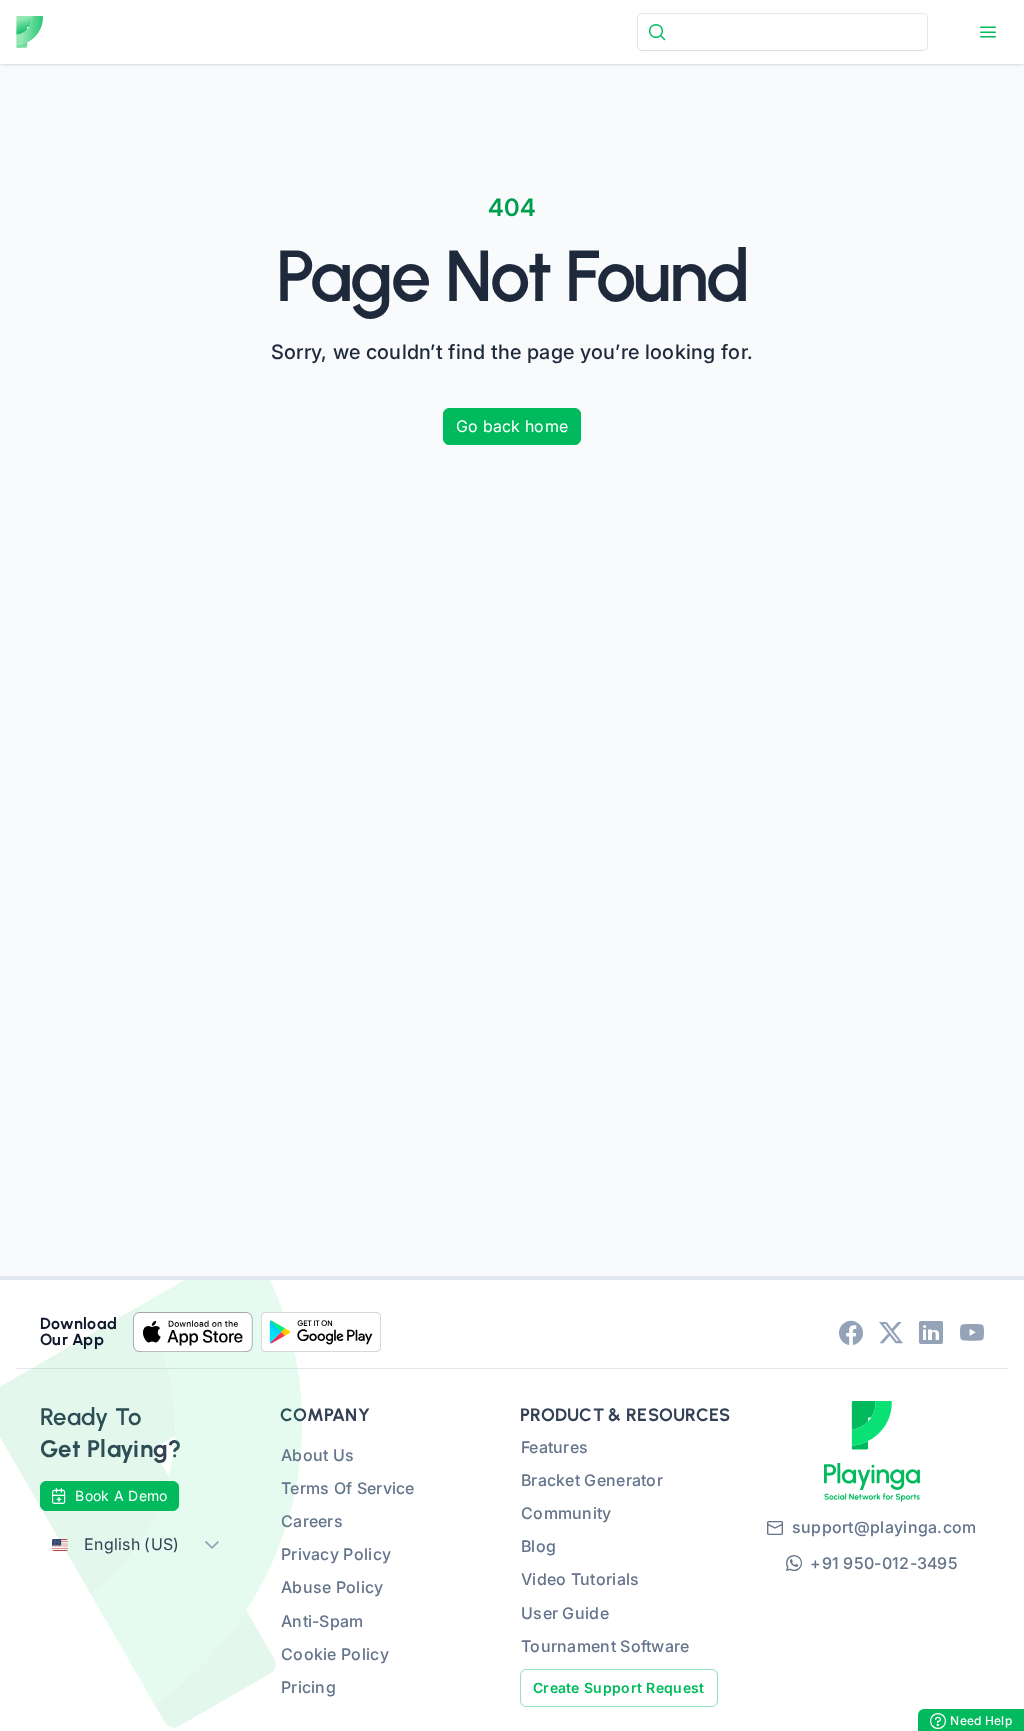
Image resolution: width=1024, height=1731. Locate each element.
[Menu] (988, 32)
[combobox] (782, 31)
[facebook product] (851, 1332)
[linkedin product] (931, 1332)
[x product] (891, 1332)
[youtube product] (972, 1332)
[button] (212, 1544)
